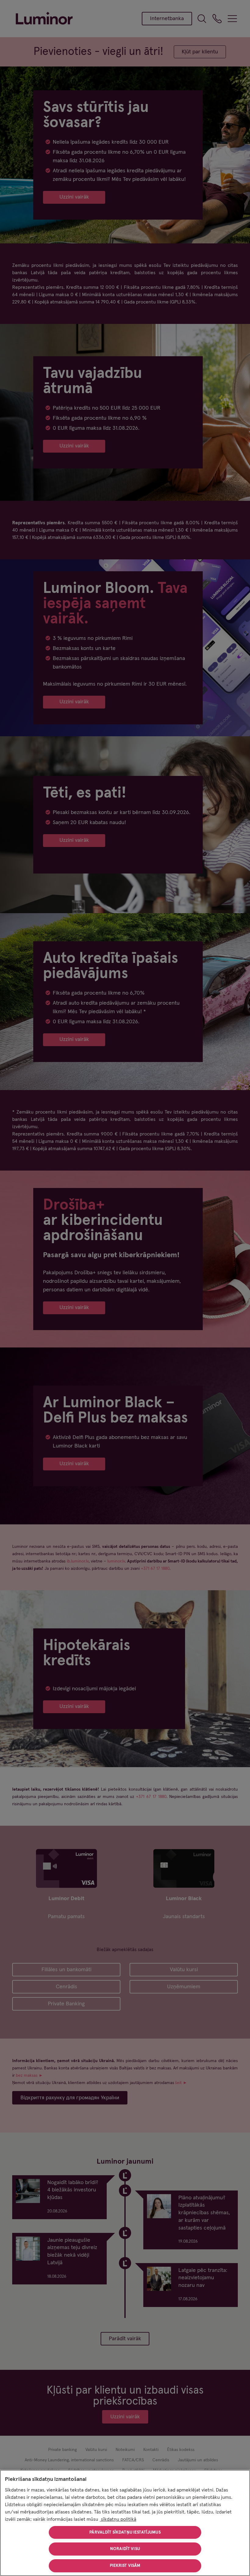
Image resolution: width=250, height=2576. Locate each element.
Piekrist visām (125, 2566)
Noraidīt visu (125, 2549)
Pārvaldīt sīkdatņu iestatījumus (125, 2532)
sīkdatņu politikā (118, 2519)
